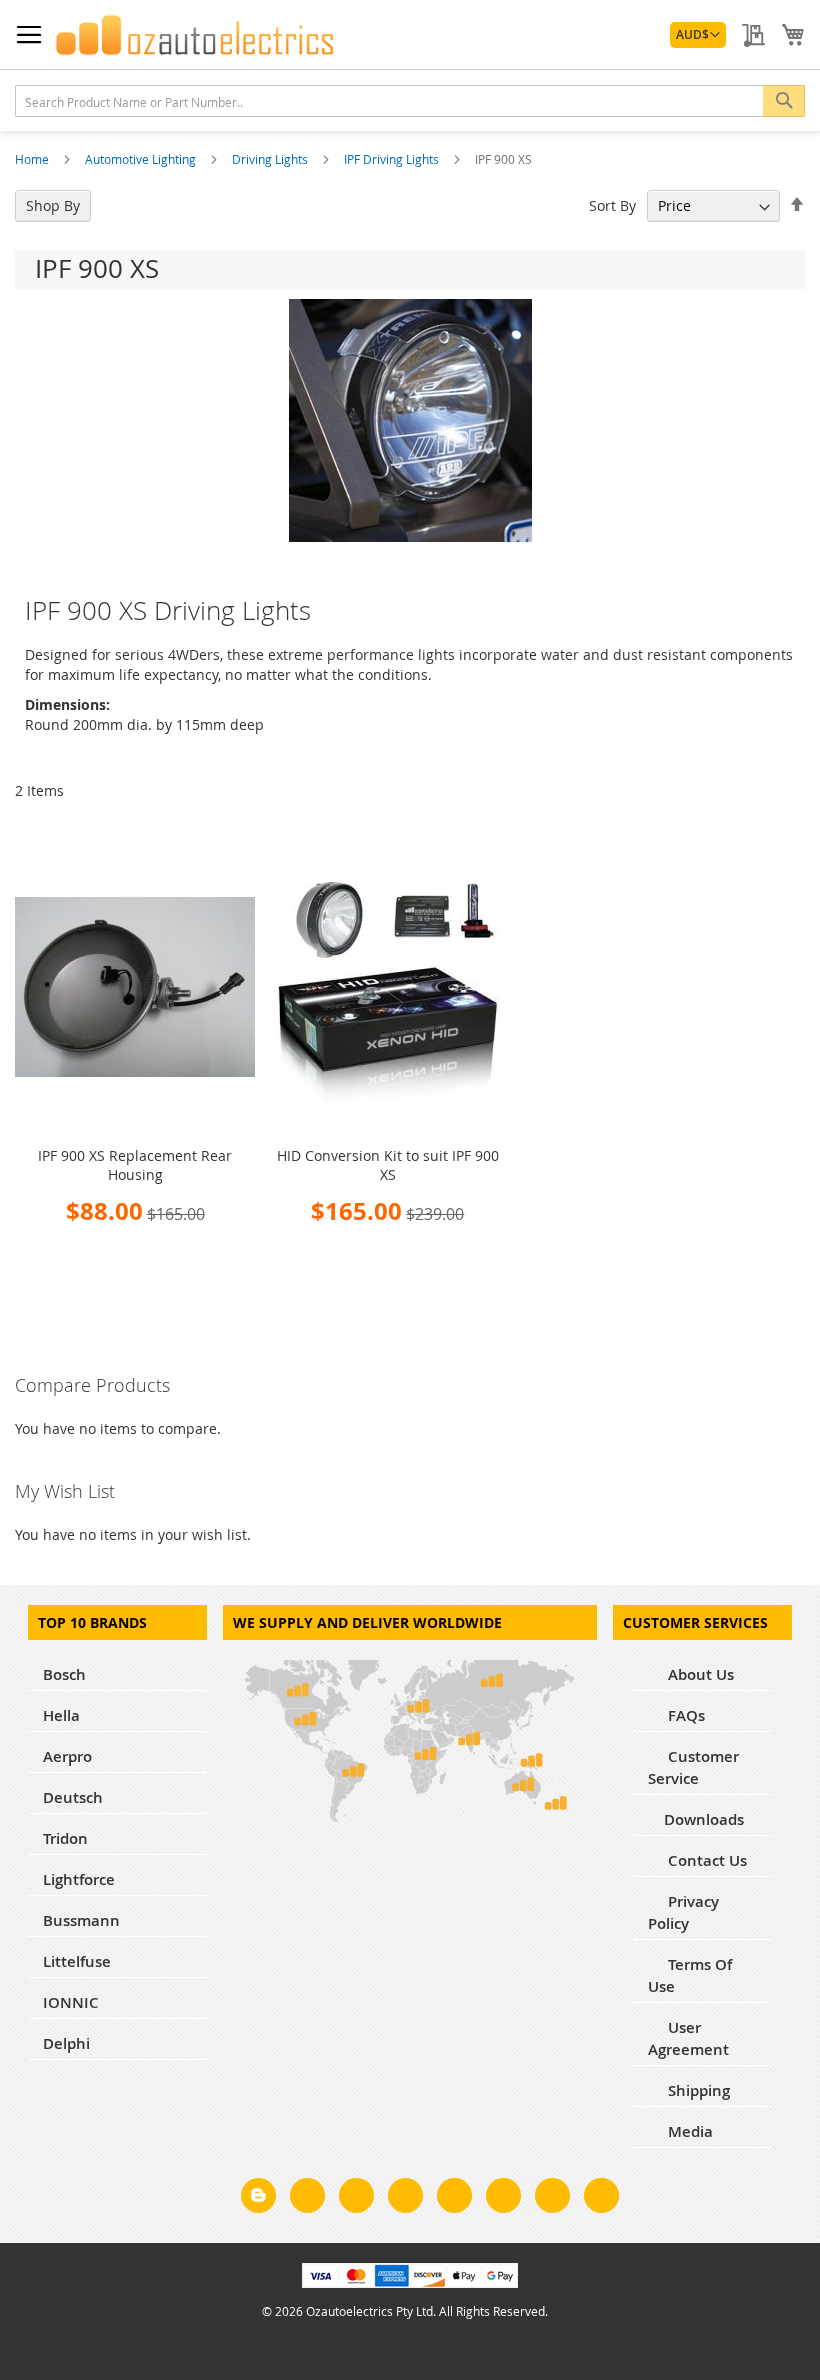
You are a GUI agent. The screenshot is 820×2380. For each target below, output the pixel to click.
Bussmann (81, 1920)
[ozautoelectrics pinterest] (454, 2199)
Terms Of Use (690, 1975)
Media (688, 2131)
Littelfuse (77, 1961)
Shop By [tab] (53, 205)
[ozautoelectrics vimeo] (601, 2199)
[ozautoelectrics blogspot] (258, 2195)
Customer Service (693, 1767)
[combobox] (410, 101)
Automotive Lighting (142, 159)
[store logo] (195, 35)
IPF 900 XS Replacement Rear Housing (135, 1165)
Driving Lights (271, 159)
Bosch (64, 1674)
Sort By (612, 205)
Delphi (66, 2043)
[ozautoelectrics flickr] (503, 2199)
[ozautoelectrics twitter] (405, 2199)
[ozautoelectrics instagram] (356, 2199)
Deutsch (73, 1797)
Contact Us (705, 1860)
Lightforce (79, 1879)
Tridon (65, 1838)
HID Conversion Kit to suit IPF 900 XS (388, 1165)
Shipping (697, 2090)
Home (33, 159)
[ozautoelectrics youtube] (552, 2199)
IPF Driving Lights (393, 159)
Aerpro (67, 1756)
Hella (61, 1715)
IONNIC (71, 2002)
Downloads (704, 1819)
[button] (698, 35)
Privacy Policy (683, 1912)
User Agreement (688, 2038)
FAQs (684, 1715)
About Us (699, 1674)
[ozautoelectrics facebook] (307, 2199)
